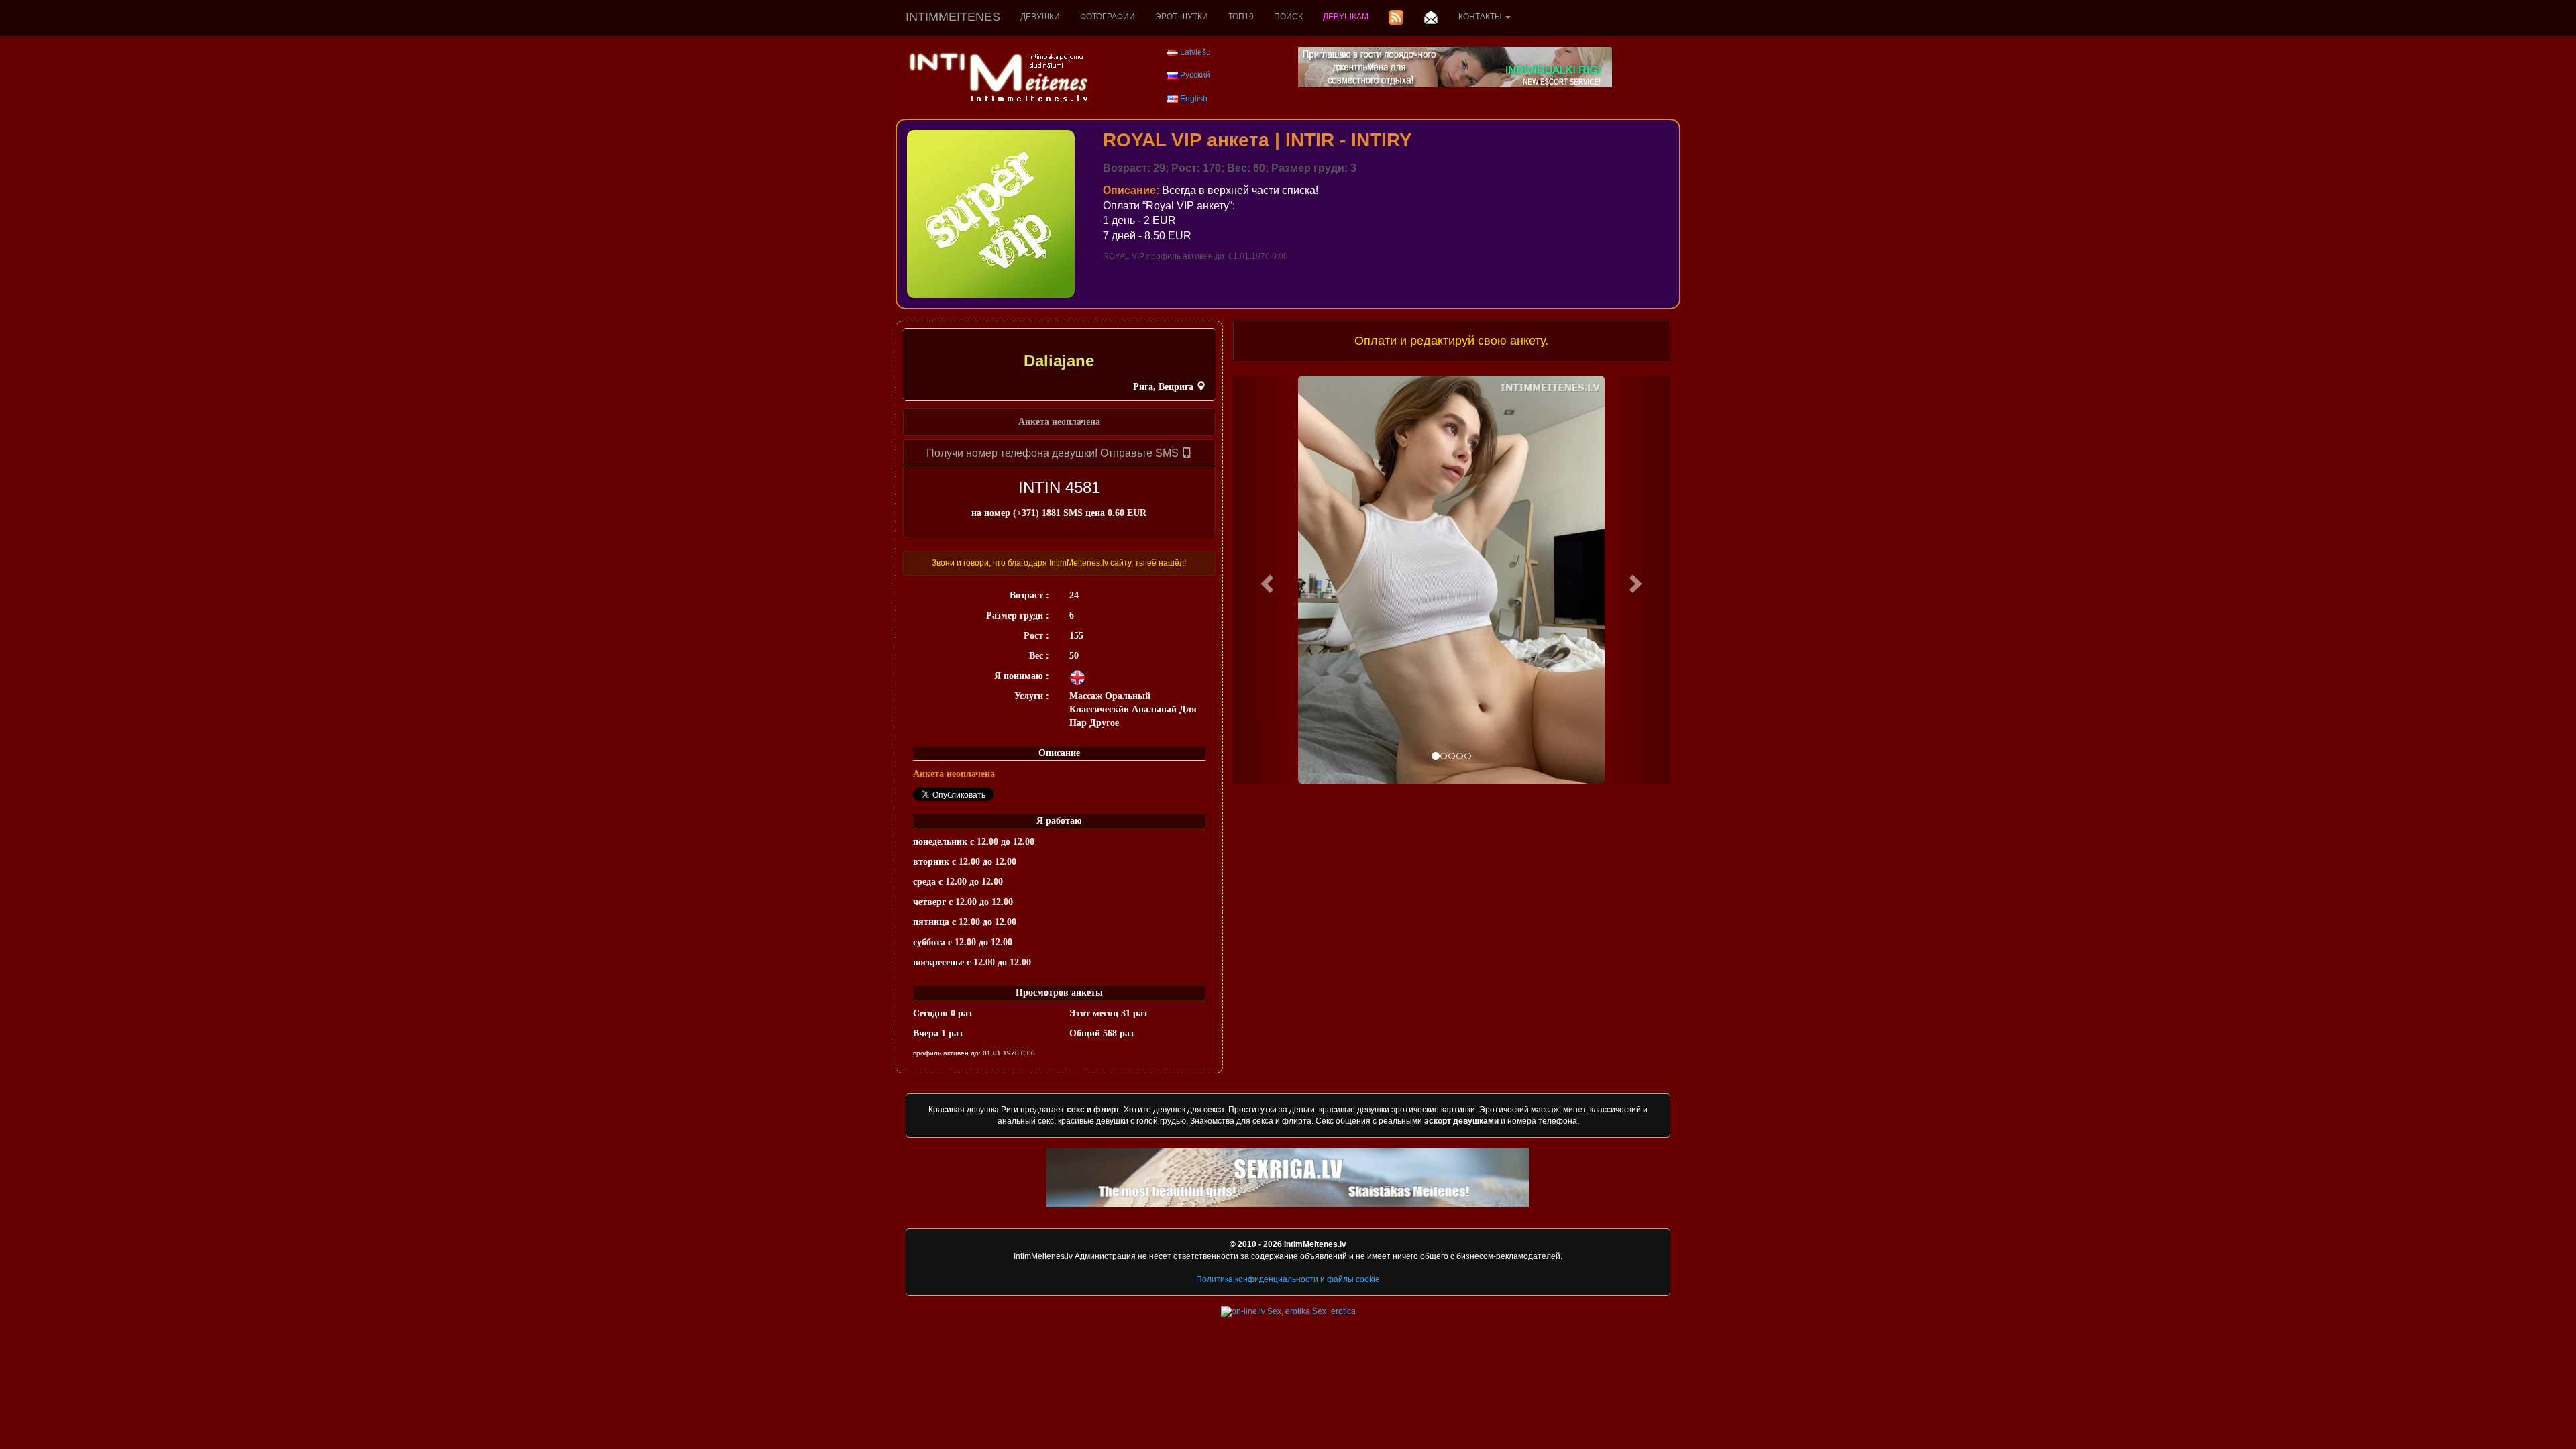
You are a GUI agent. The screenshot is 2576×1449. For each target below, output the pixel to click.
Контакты (1481, 17)
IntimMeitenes (953, 17)
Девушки (1040, 17)
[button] (1266, 580)
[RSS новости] (1396, 17)
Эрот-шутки (1182, 17)
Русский (1195, 75)
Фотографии (1108, 17)
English (1194, 99)
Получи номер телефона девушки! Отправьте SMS (1054, 453)
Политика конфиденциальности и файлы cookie (1288, 1279)
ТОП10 (1241, 17)
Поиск (1288, 17)
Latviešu (1195, 52)
